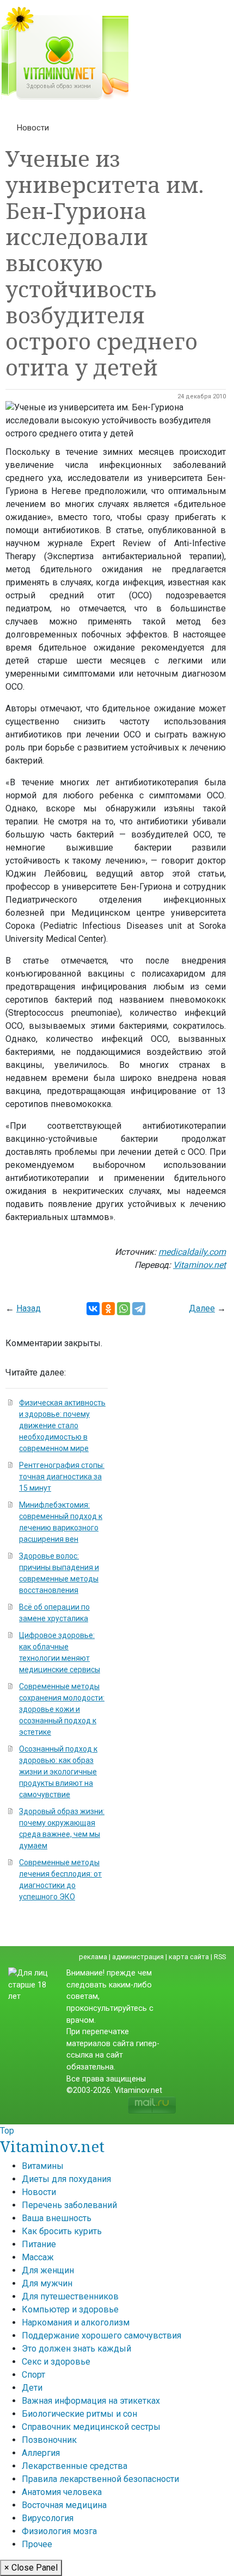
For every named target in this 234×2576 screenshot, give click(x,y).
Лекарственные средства (75, 2466)
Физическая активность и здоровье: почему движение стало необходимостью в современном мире (62, 1425)
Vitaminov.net (52, 2146)
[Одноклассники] (108, 1309)
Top (7, 2131)
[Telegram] (139, 1309)
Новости (33, 128)
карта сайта (189, 1957)
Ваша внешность (57, 2218)
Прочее (37, 2544)
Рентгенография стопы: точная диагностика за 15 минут (62, 1477)
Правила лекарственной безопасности (100, 2479)
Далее (202, 1308)
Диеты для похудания (66, 2179)
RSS (220, 1957)
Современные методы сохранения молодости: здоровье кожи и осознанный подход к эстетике (62, 1709)
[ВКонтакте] (93, 1309)
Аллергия (41, 2453)
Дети (32, 2388)
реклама (93, 1957)
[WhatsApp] (124, 1309)
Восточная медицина (64, 2505)
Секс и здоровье (56, 2362)
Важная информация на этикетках (91, 2401)
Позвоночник (49, 2440)
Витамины (43, 2166)
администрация (138, 1957)
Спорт (33, 2375)
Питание (39, 2244)
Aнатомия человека (62, 2492)
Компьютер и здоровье (70, 2309)
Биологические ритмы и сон (79, 2414)
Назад (29, 1308)
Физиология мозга (59, 2531)
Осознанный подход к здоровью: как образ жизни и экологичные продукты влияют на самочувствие (58, 1772)
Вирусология (48, 2518)
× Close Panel (31, 2568)
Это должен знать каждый (76, 2349)
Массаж (38, 2257)
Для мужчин (47, 2283)
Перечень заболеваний (69, 2205)
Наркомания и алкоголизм (76, 2322)
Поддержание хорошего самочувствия (101, 2336)
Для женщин (48, 2270)
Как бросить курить (62, 2231)
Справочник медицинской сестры (91, 2427)
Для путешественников (70, 2296)
